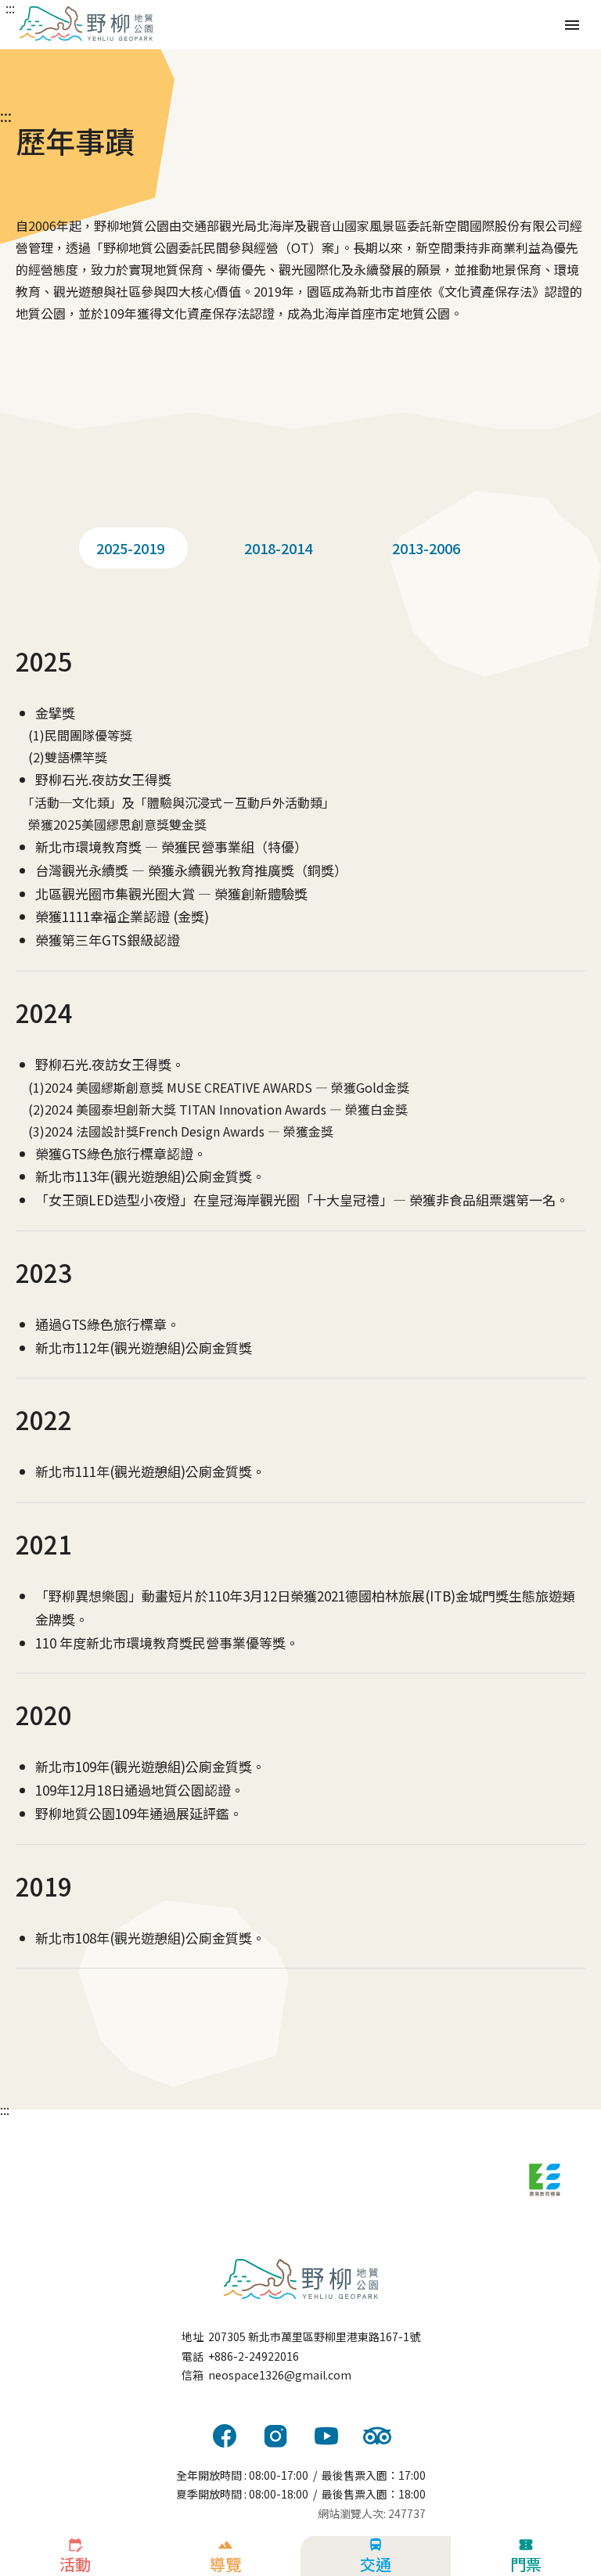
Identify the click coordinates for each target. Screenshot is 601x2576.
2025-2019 (130, 548)
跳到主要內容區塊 (16, 6)
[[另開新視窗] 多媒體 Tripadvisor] (377, 2436)
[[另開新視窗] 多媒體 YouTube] (326, 2436)
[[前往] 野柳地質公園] (300, 2279)
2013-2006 (426, 548)
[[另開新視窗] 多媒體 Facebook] (225, 2436)
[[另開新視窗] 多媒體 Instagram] (275, 2436)
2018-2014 (278, 548)
